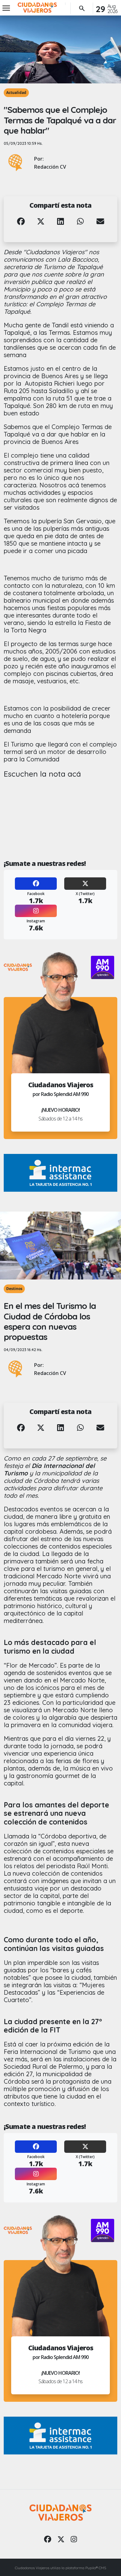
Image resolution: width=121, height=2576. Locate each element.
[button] (21, 226)
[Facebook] (36, 884)
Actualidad (16, 93)
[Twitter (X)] (85, 884)
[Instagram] (36, 911)
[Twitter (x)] (61, 2539)
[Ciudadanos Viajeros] (37, 8)
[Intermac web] (60, 1173)
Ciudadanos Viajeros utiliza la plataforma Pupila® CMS (60, 2568)
